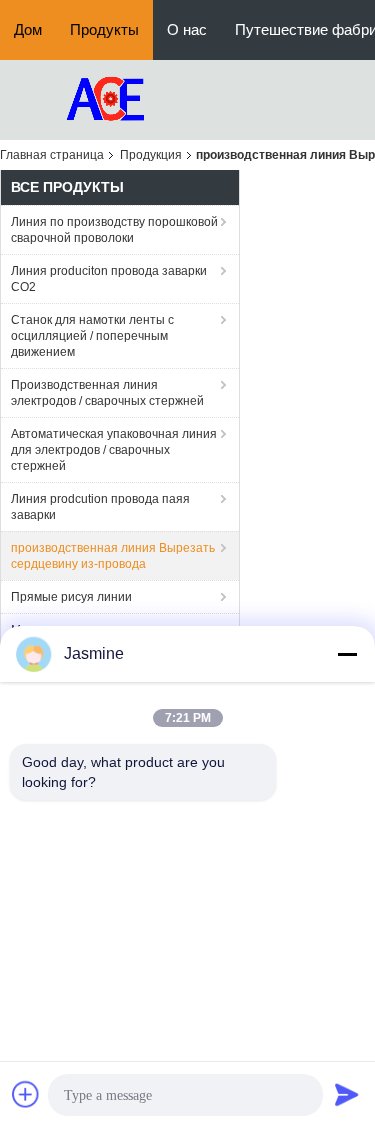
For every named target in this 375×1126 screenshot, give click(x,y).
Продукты (104, 29)
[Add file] (26, 1094)
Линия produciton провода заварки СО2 (109, 279)
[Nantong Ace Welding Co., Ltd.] (110, 99)
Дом (28, 29)
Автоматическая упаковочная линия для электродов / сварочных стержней (114, 450)
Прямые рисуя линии (71, 597)
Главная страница (52, 155)
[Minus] (347, 654)
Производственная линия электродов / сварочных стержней (107, 393)
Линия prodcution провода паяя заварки (100, 507)
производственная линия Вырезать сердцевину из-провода (113, 556)
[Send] (347, 1094)
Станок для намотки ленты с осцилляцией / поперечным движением (92, 336)
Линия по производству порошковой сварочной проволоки (114, 230)
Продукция (151, 155)
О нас (187, 29)
